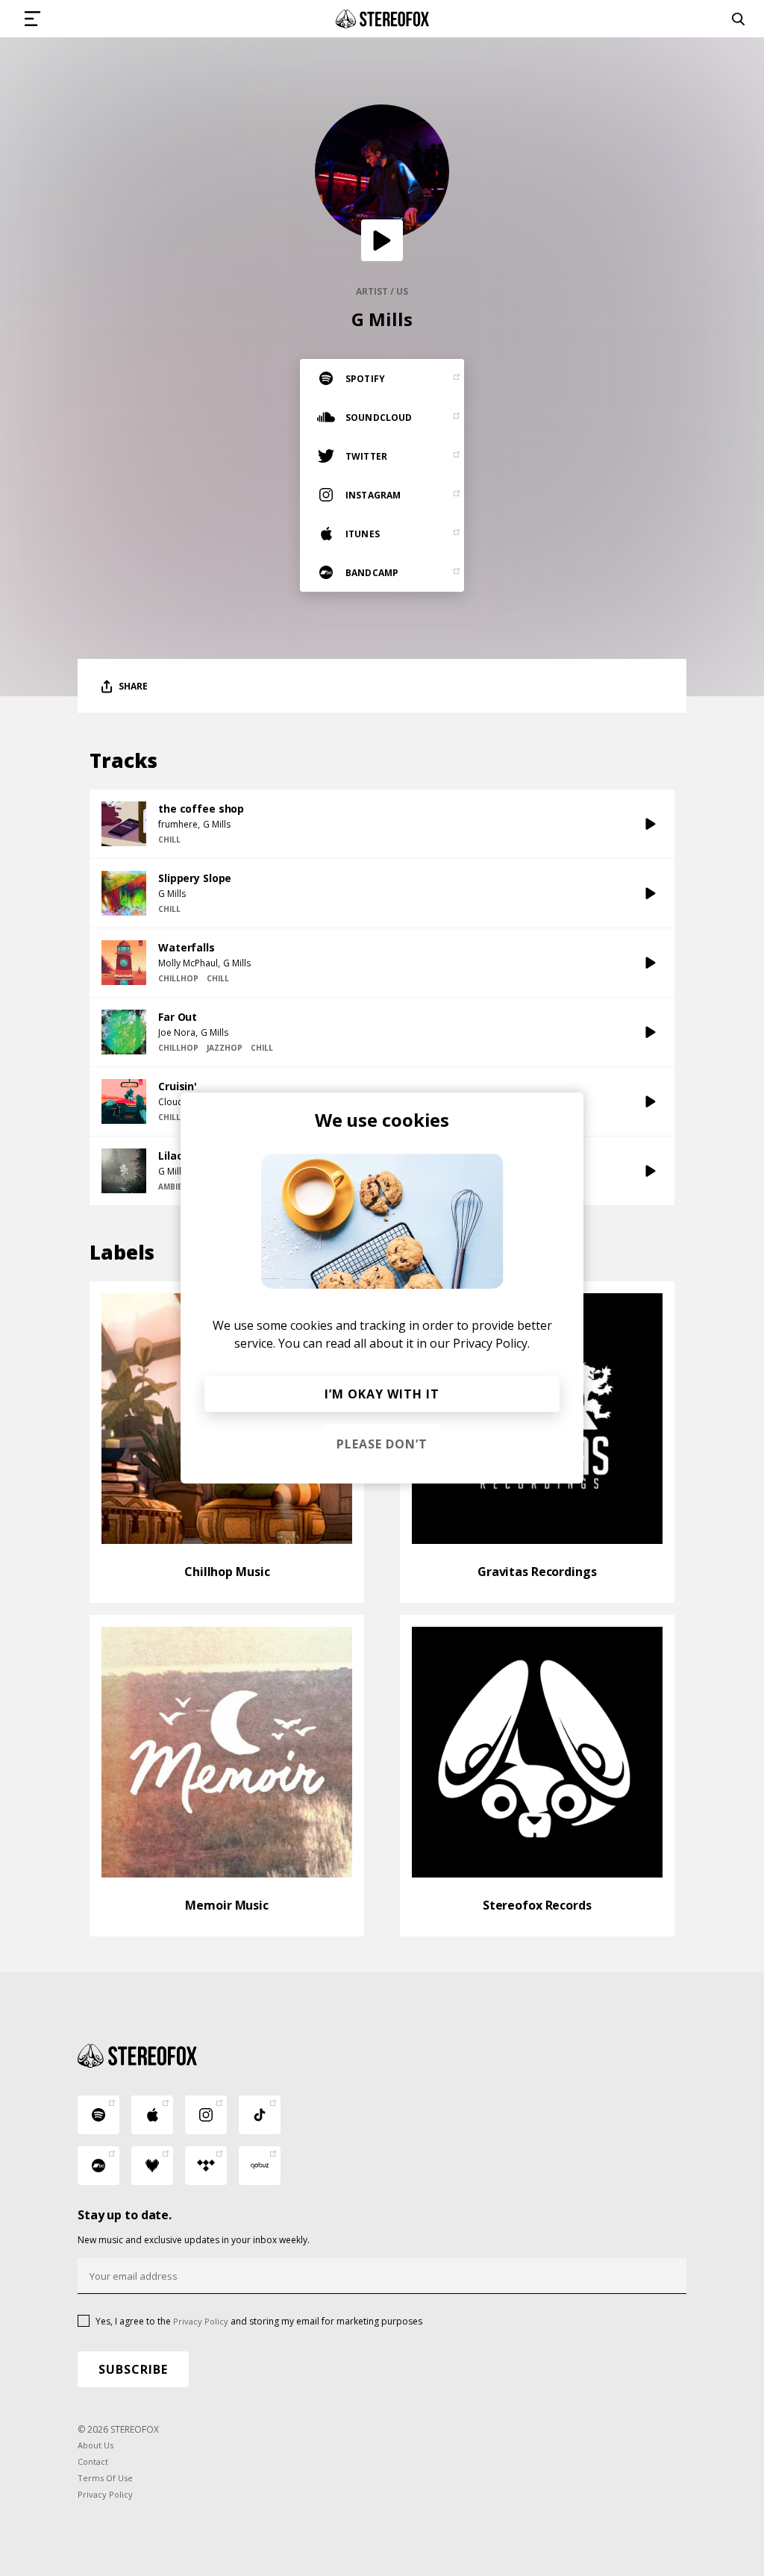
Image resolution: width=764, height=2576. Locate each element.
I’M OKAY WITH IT (382, 1394)
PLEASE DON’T (382, 1444)
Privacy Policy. (491, 1343)
